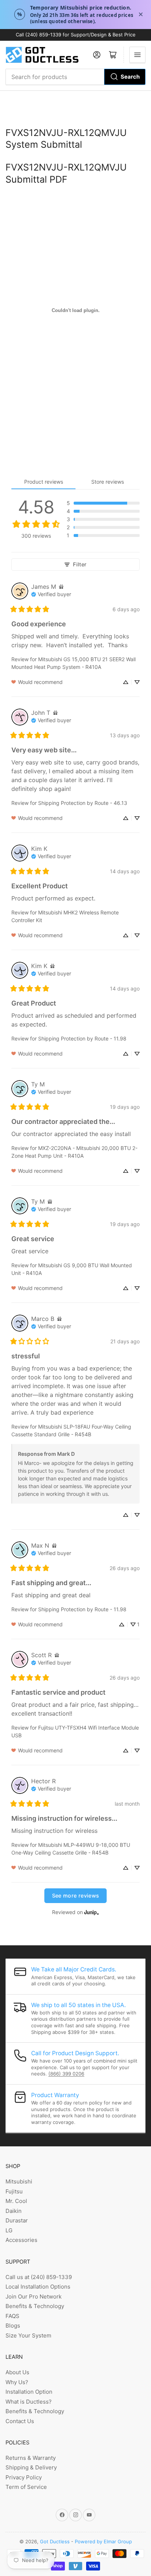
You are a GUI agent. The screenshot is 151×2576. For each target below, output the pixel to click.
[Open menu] (137, 55)
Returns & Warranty (31, 2458)
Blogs (13, 2326)
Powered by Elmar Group (103, 2541)
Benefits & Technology (35, 2306)
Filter (80, 564)
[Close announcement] (141, 14)
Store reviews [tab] (108, 482)
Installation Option (29, 2392)
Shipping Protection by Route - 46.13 (83, 803)
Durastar (17, 2220)
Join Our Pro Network (34, 2296)
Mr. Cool (16, 2201)
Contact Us (20, 2421)
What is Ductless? (29, 2402)
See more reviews (76, 1896)
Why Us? (17, 2382)
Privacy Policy (24, 2477)
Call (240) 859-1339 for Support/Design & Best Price (76, 35)
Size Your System (28, 2335)
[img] (61, 587)
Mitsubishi (19, 2181)
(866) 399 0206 (66, 2074)
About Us (17, 2372)
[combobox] (75, 77)
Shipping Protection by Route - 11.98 (82, 1038)
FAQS (12, 2316)
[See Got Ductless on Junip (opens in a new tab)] (92, 1912)
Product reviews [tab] (44, 482)
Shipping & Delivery (31, 2467)
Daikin (14, 2211)
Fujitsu (14, 2191)
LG (9, 2230)
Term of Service (26, 2487)
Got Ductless (55, 2541)
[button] (103, 503)
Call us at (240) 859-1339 (39, 2277)
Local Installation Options (38, 2287)
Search (130, 77)
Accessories (21, 2240)
